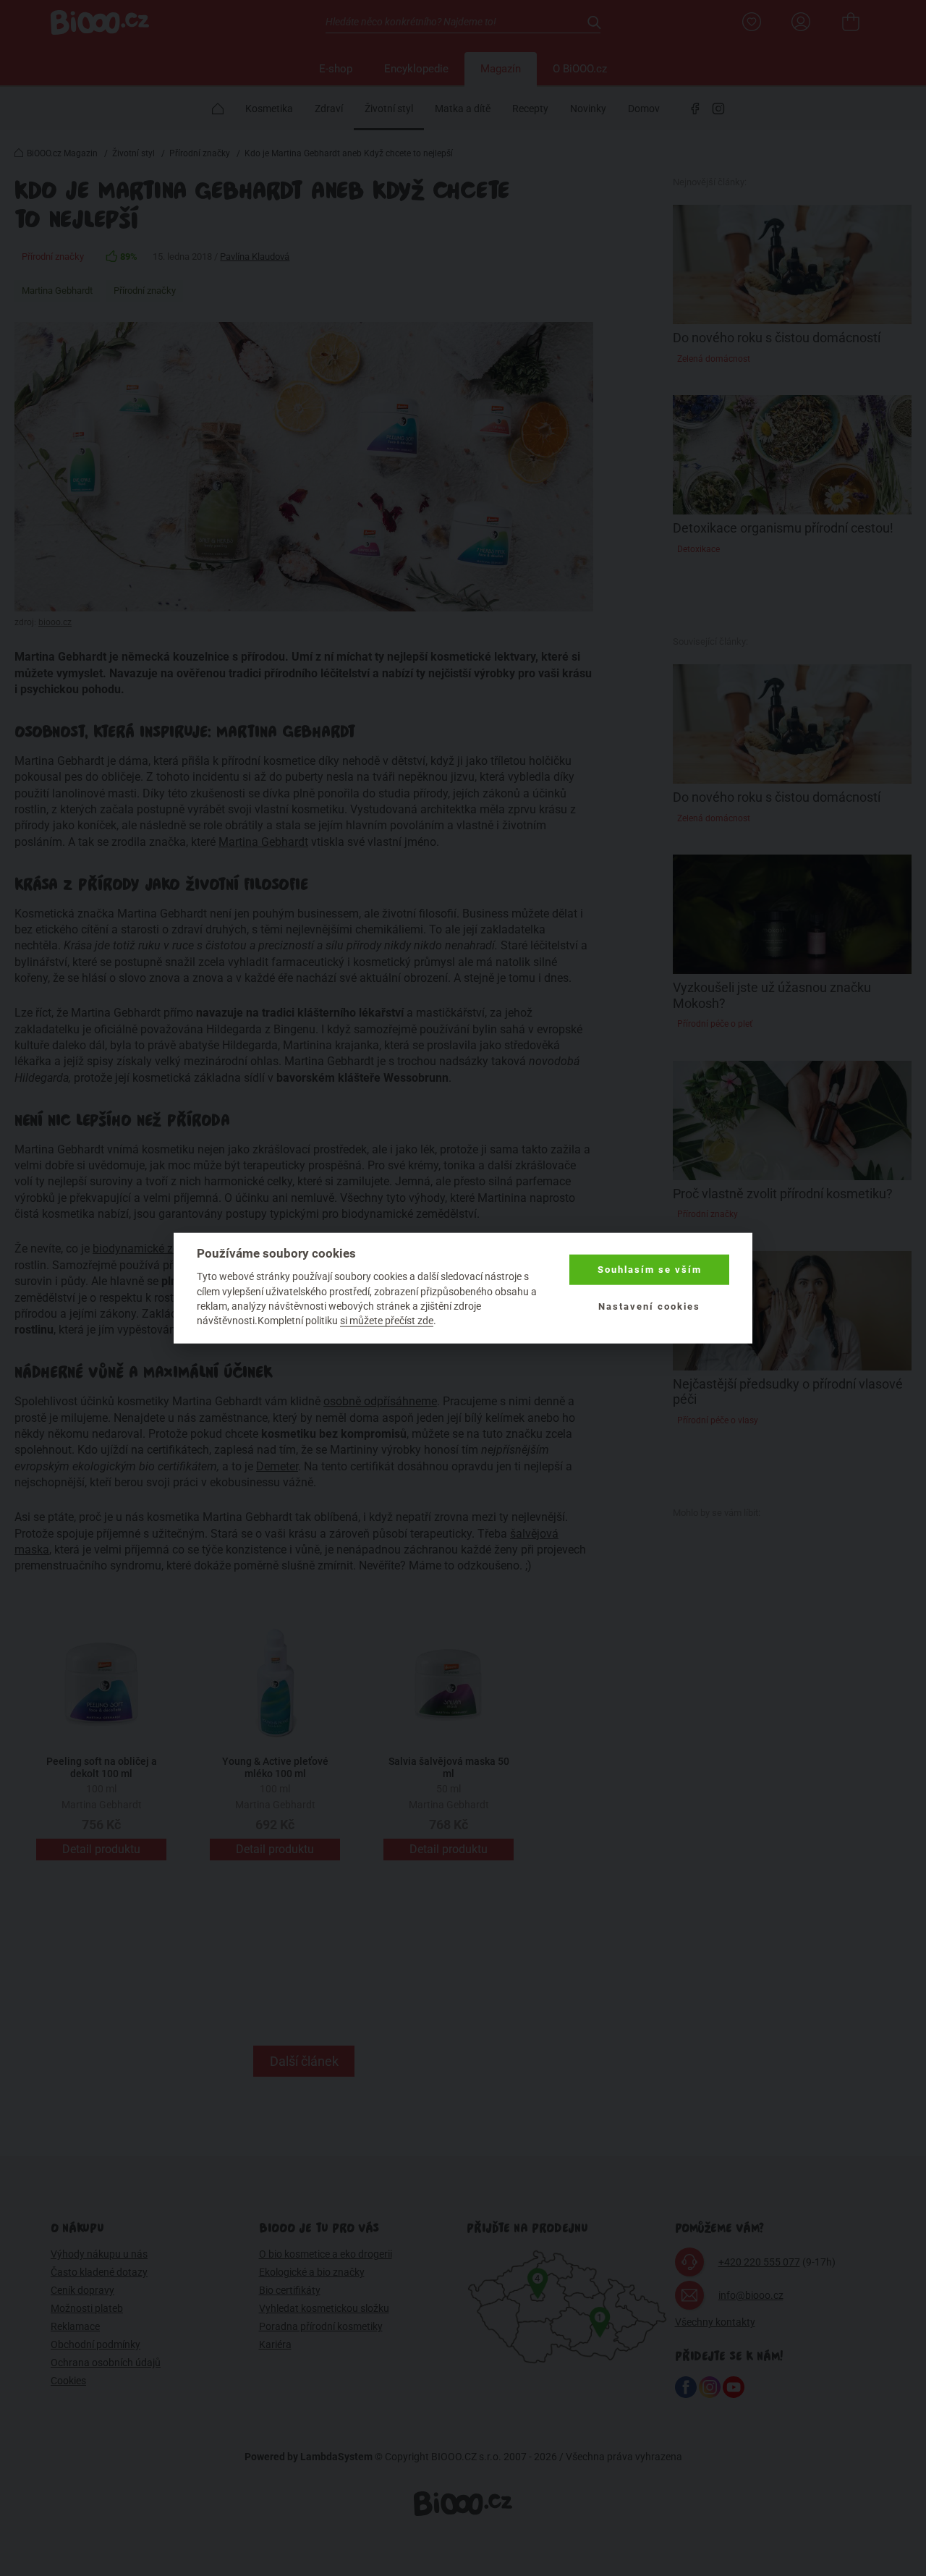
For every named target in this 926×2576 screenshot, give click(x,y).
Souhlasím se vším (650, 1270)
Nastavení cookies (649, 1306)
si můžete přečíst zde (387, 1321)
